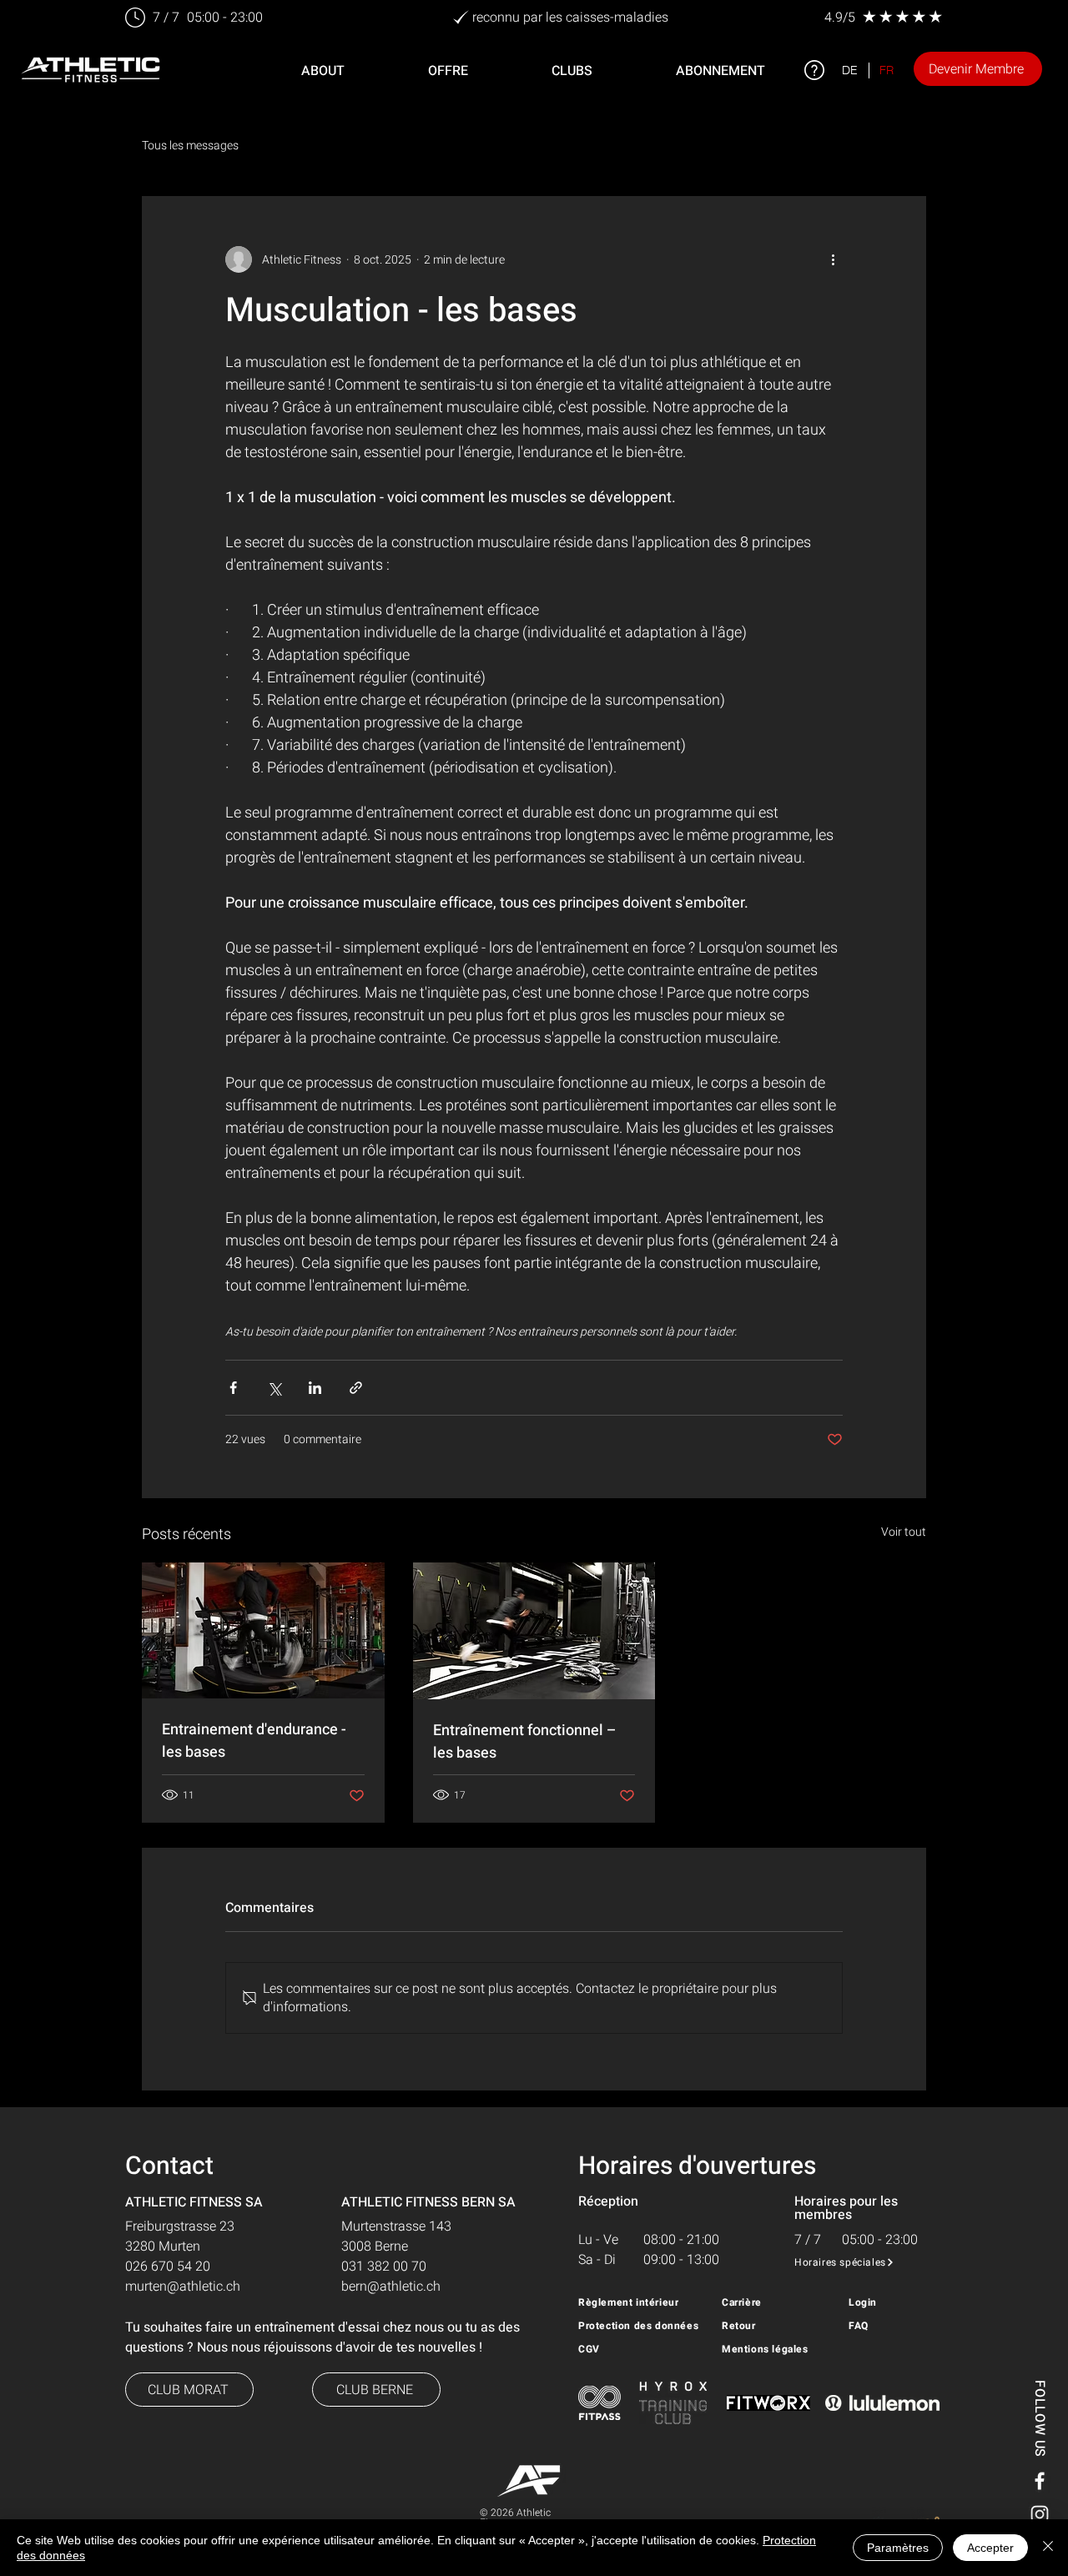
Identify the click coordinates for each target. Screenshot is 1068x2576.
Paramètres (898, 2548)
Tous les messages (190, 146)
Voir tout (904, 1532)
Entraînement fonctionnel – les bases (525, 1742)
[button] (448, 71)
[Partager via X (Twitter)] (274, 1388)
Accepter (990, 2548)
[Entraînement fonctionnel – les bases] (534, 1631)
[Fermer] (1048, 2548)
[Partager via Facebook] (233, 1388)
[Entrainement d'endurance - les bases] (263, 1630)
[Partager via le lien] (356, 1388)
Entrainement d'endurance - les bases (254, 1741)
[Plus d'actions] (833, 259)
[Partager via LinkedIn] (315, 1388)
